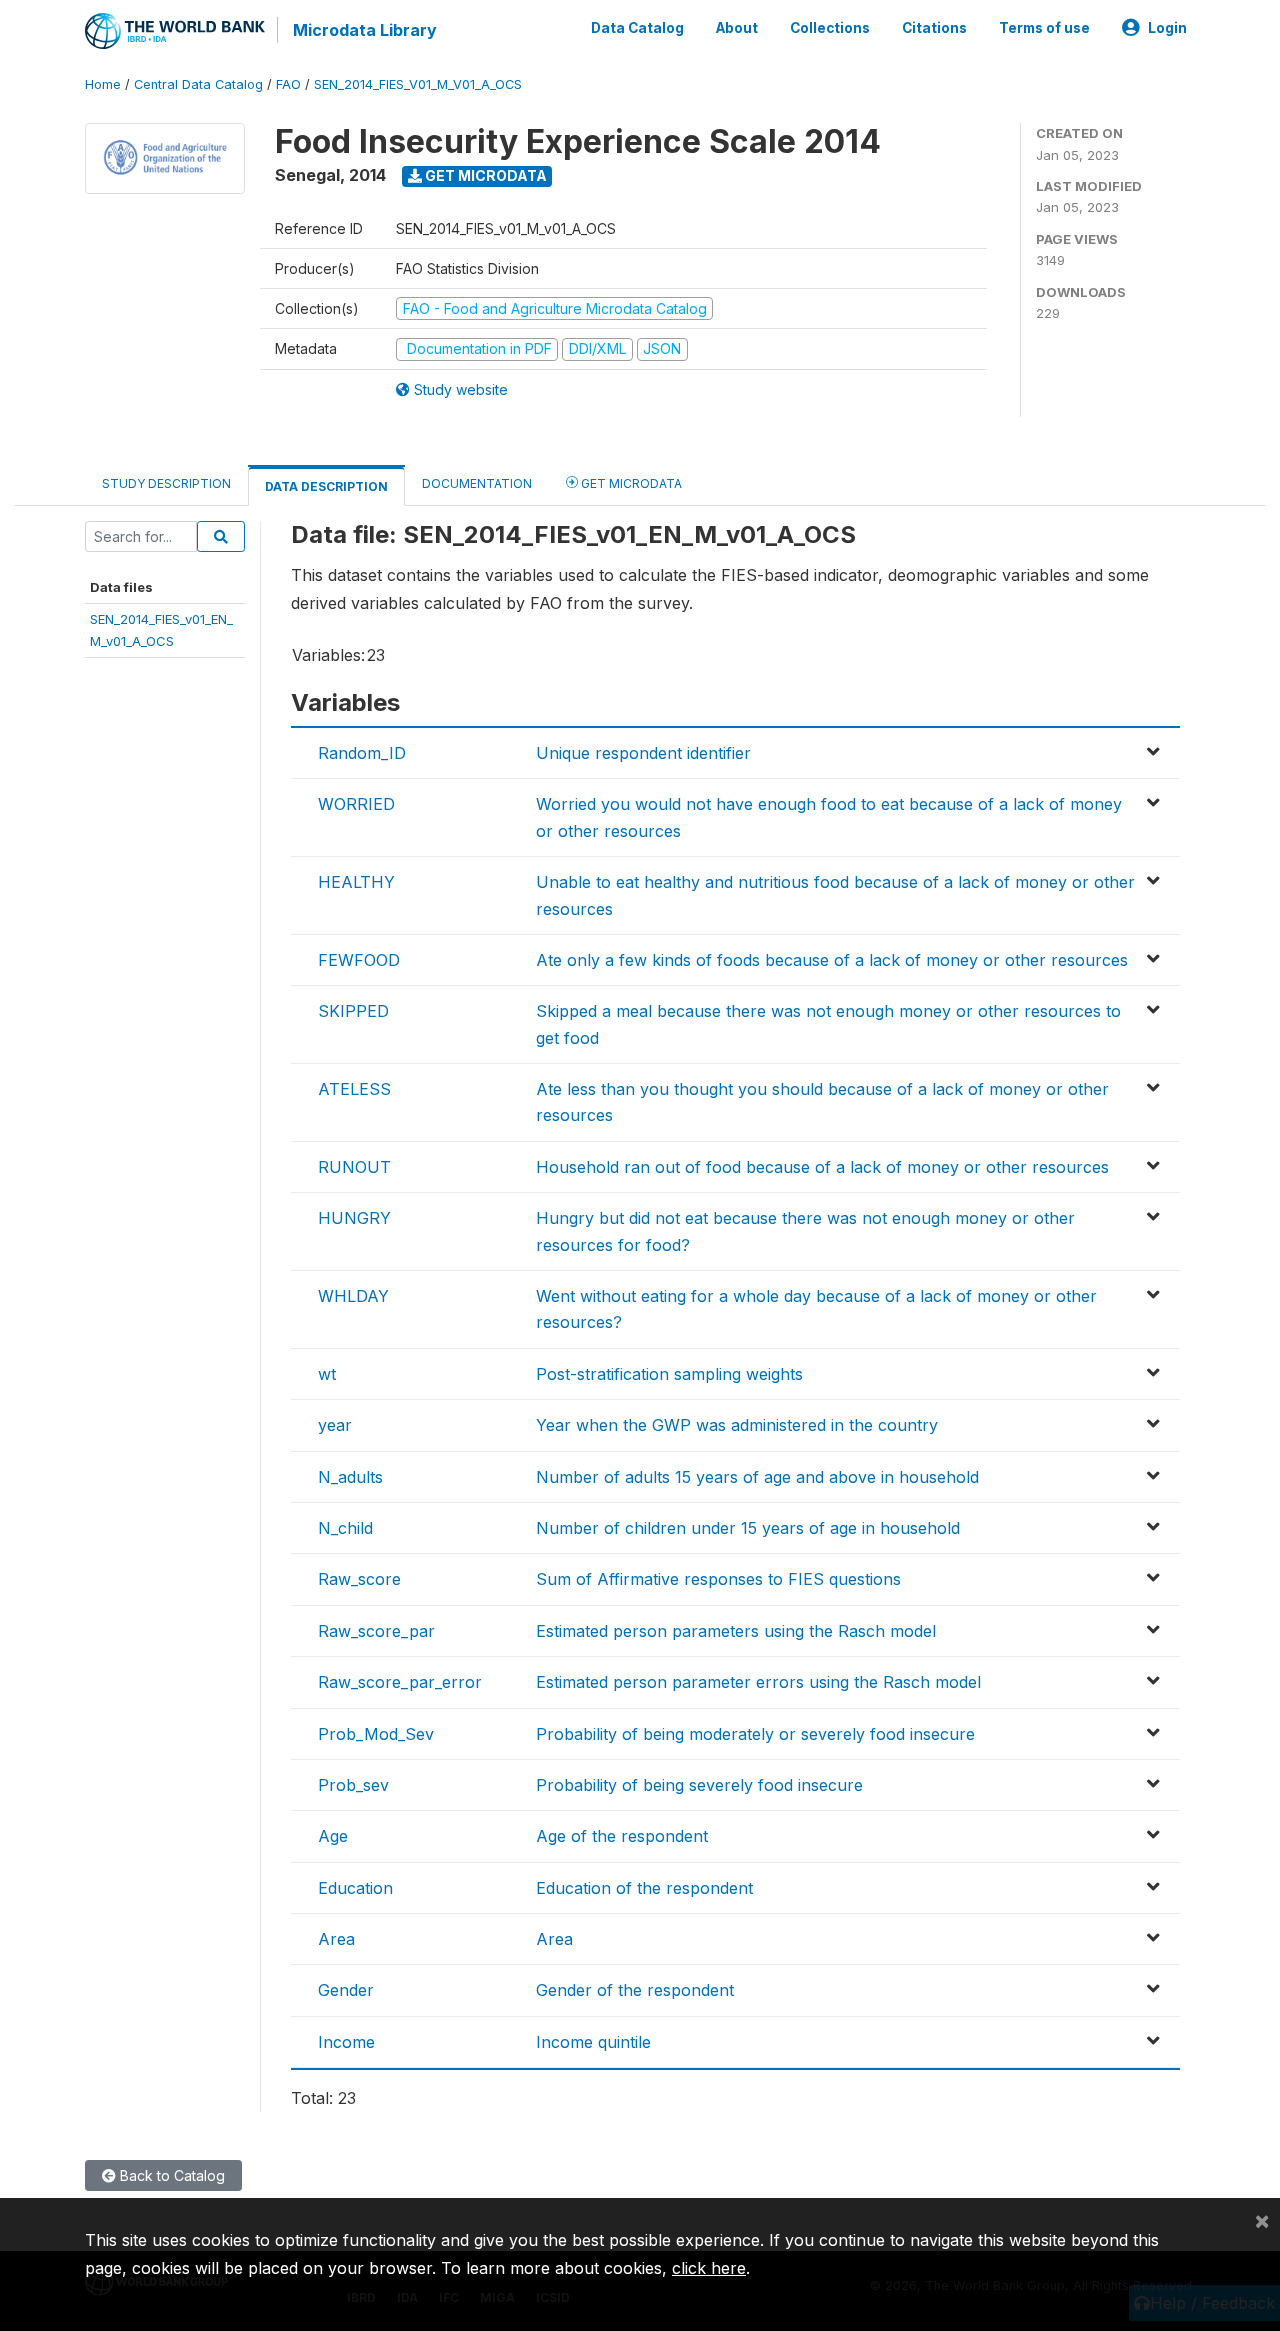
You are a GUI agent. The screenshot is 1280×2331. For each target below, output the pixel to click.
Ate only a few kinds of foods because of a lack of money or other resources (832, 960)
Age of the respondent (622, 1836)
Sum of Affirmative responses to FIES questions (718, 1579)
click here (709, 2268)
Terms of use (1044, 28)
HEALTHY (356, 882)
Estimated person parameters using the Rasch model (736, 1631)
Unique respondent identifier (643, 753)
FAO (288, 84)
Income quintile (593, 2042)
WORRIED (356, 804)
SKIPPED (353, 1011)
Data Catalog (637, 28)
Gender (346, 1990)
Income (346, 2042)
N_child (345, 1528)
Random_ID (362, 753)
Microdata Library (365, 30)
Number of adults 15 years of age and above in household (757, 1477)
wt (327, 1374)
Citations (934, 28)
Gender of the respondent (635, 1990)
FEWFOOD (359, 960)
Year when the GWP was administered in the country (737, 1425)
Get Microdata (484, 175)
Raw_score (359, 1579)
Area (336, 1939)
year (335, 1425)
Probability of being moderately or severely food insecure (755, 1734)
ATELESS (354, 1089)
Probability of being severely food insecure (699, 1785)
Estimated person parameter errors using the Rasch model (758, 1682)
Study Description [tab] (166, 483)
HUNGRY (354, 1218)
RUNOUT (354, 1167)
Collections (830, 28)
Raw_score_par (376, 1631)
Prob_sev (353, 1785)
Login (1167, 28)
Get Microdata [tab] (630, 483)
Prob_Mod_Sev (376, 1734)
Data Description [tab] (326, 486)
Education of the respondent (644, 1888)
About (737, 28)
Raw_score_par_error (400, 1682)
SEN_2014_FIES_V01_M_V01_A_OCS (418, 84)
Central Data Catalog (198, 84)
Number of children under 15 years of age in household (748, 1528)
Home (103, 84)
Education (355, 1888)
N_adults (350, 1477)
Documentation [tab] (477, 483)
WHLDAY (353, 1296)
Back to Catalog (170, 2175)
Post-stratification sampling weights (669, 1374)
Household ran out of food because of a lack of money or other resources (822, 1167)
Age (333, 1836)
